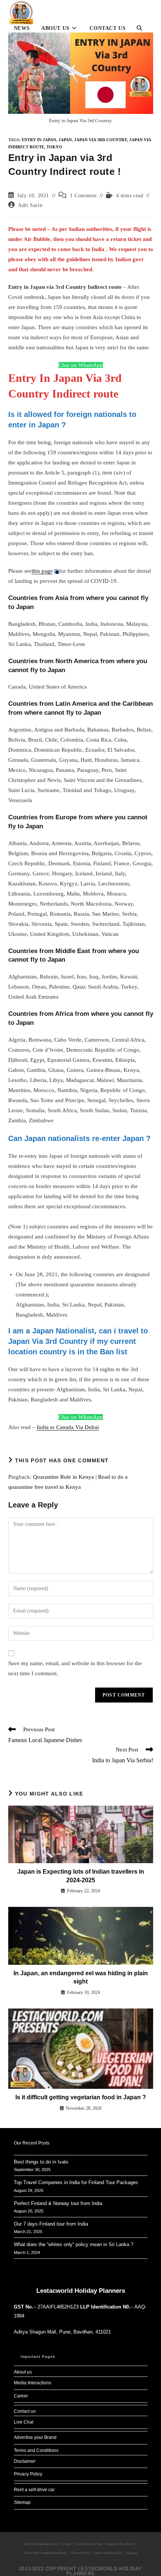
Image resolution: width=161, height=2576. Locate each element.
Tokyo (54, 147)
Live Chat (24, 2422)
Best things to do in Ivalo (41, 2162)
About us (23, 2372)
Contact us (25, 2411)
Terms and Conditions (36, 2450)
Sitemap (22, 2502)
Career (21, 2396)
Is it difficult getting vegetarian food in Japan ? (81, 2097)
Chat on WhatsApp (81, 365)
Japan (65, 140)
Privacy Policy (28, 2474)
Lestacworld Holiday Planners (81, 2291)
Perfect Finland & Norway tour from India (58, 2203)
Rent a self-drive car (34, 2490)
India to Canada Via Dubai (68, 1427)
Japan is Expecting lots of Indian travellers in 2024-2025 (81, 1876)
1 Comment (83, 196)
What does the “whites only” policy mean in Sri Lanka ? (74, 2244)
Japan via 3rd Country (101, 140)
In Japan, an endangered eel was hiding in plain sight (81, 1977)
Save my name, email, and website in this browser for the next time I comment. (75, 1668)
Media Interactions (33, 2383)
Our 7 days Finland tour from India (51, 2224)
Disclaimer (25, 2461)
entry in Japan (39, 140)
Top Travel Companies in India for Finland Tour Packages (76, 2182)
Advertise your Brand (35, 2437)
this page (42, 571)
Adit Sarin (30, 205)
